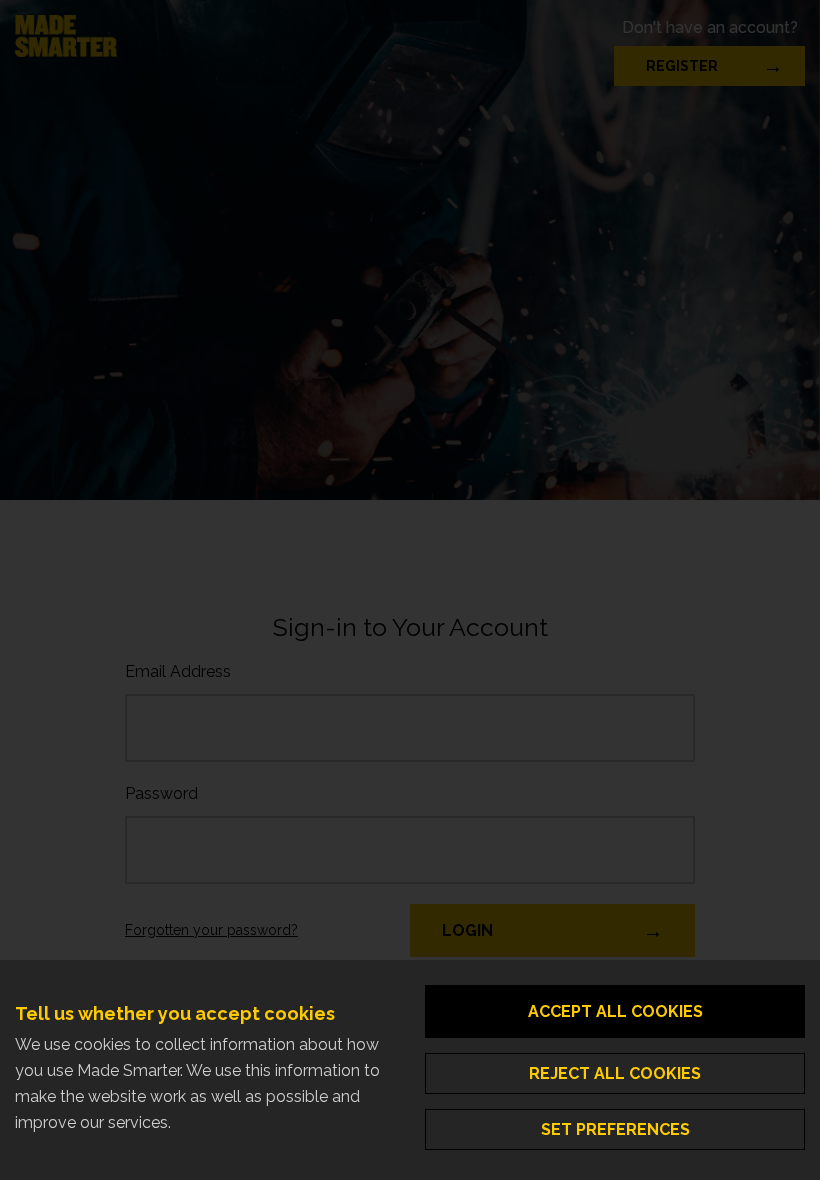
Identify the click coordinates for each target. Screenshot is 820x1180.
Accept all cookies (615, 1011)
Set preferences (615, 1129)
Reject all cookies (615, 1073)
